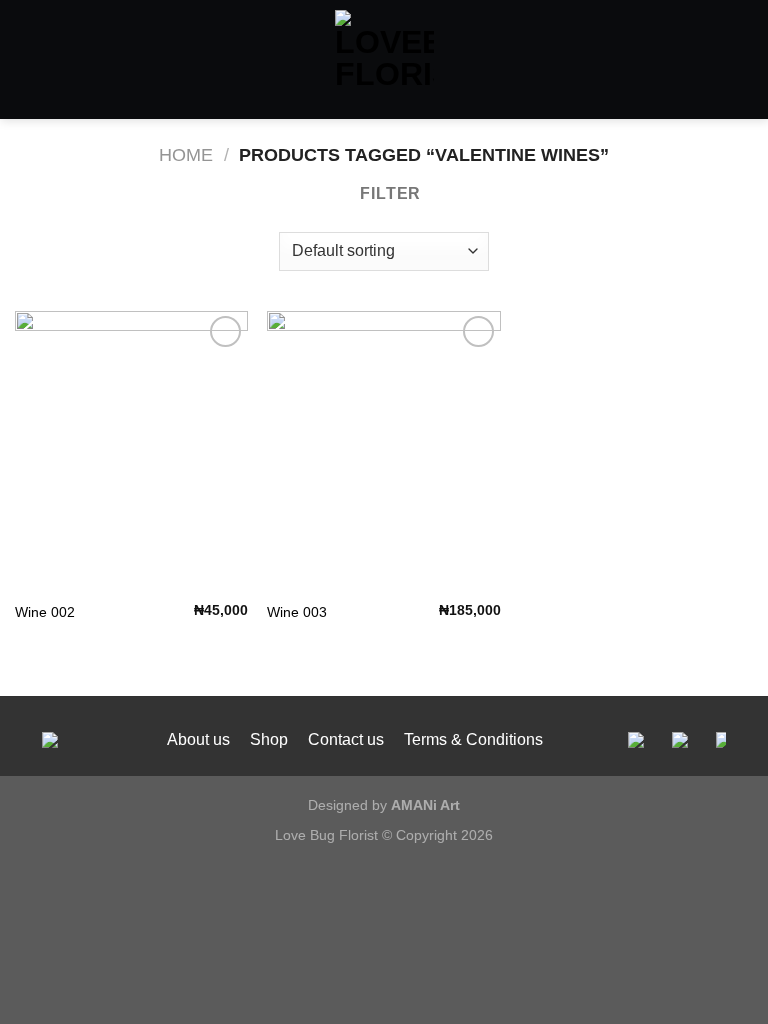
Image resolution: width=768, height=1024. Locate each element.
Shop (269, 739)
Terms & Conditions (473, 739)
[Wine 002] (131, 450)
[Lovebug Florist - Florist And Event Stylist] (384, 59)
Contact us (346, 739)
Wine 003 (297, 612)
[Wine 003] (383, 450)
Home (186, 154)
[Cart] (743, 60)
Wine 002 (45, 612)
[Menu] (27, 59)
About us (198, 739)
